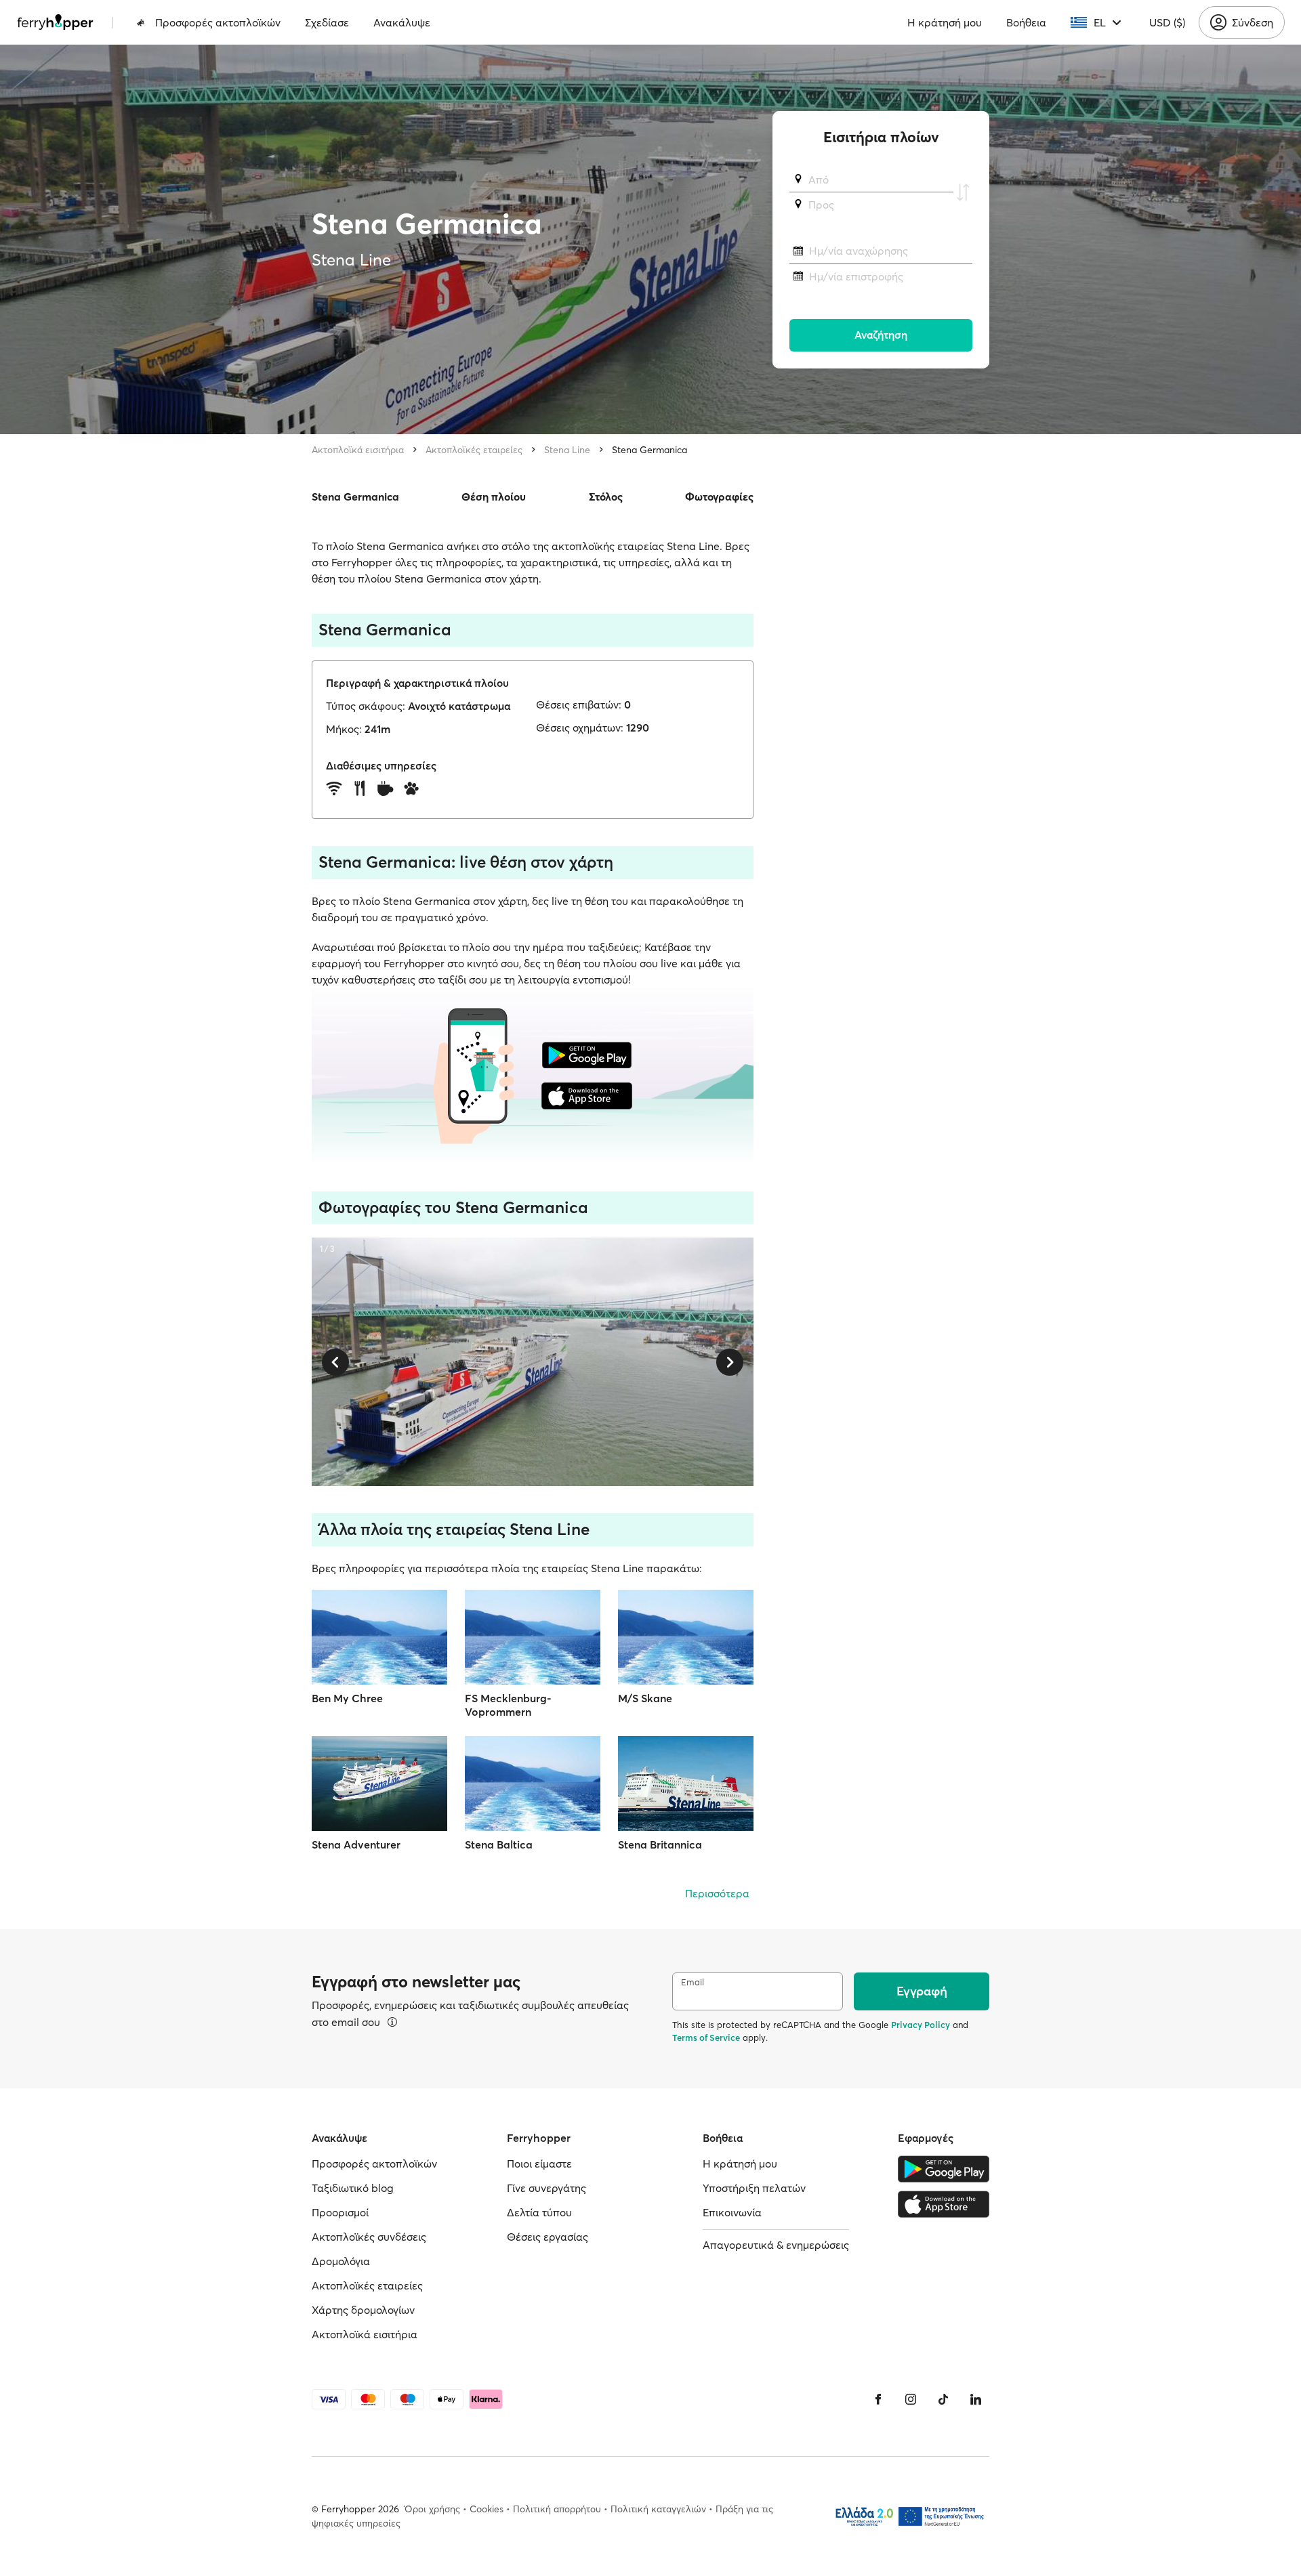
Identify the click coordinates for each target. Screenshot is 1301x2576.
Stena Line (567, 450)
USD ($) (1167, 22)
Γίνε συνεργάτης (546, 2188)
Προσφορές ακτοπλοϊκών (218, 22)
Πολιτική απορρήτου (557, 2509)
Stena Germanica (649, 450)
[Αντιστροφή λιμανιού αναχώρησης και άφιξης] (963, 192)
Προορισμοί (340, 2212)
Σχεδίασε (327, 22)
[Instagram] (911, 2399)
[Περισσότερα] (392, 2022)
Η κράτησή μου (945, 22)
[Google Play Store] (944, 2169)
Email (693, 1982)
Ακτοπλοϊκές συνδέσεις (369, 2237)
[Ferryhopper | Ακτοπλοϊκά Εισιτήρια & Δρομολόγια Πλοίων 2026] (55, 22)
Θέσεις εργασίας (548, 2237)
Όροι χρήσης (432, 2509)
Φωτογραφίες (719, 497)
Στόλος (606, 497)
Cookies (487, 2509)
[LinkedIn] (976, 2399)
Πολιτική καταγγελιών (658, 2509)
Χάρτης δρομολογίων (363, 2310)
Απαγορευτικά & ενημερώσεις (776, 2245)
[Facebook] (878, 2399)
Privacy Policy (921, 2025)
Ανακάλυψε (402, 22)
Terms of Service (706, 2037)
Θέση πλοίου (494, 497)
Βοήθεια (1026, 22)
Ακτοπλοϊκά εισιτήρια (358, 450)
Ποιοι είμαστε (539, 2163)
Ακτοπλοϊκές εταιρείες (474, 450)
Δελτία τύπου (539, 2212)
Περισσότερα (717, 1893)
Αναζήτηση (881, 335)
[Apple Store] (944, 2204)
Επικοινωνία (732, 2212)
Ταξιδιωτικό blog (353, 2188)
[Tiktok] (943, 2399)
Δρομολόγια (341, 2261)
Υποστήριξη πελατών (754, 2188)
